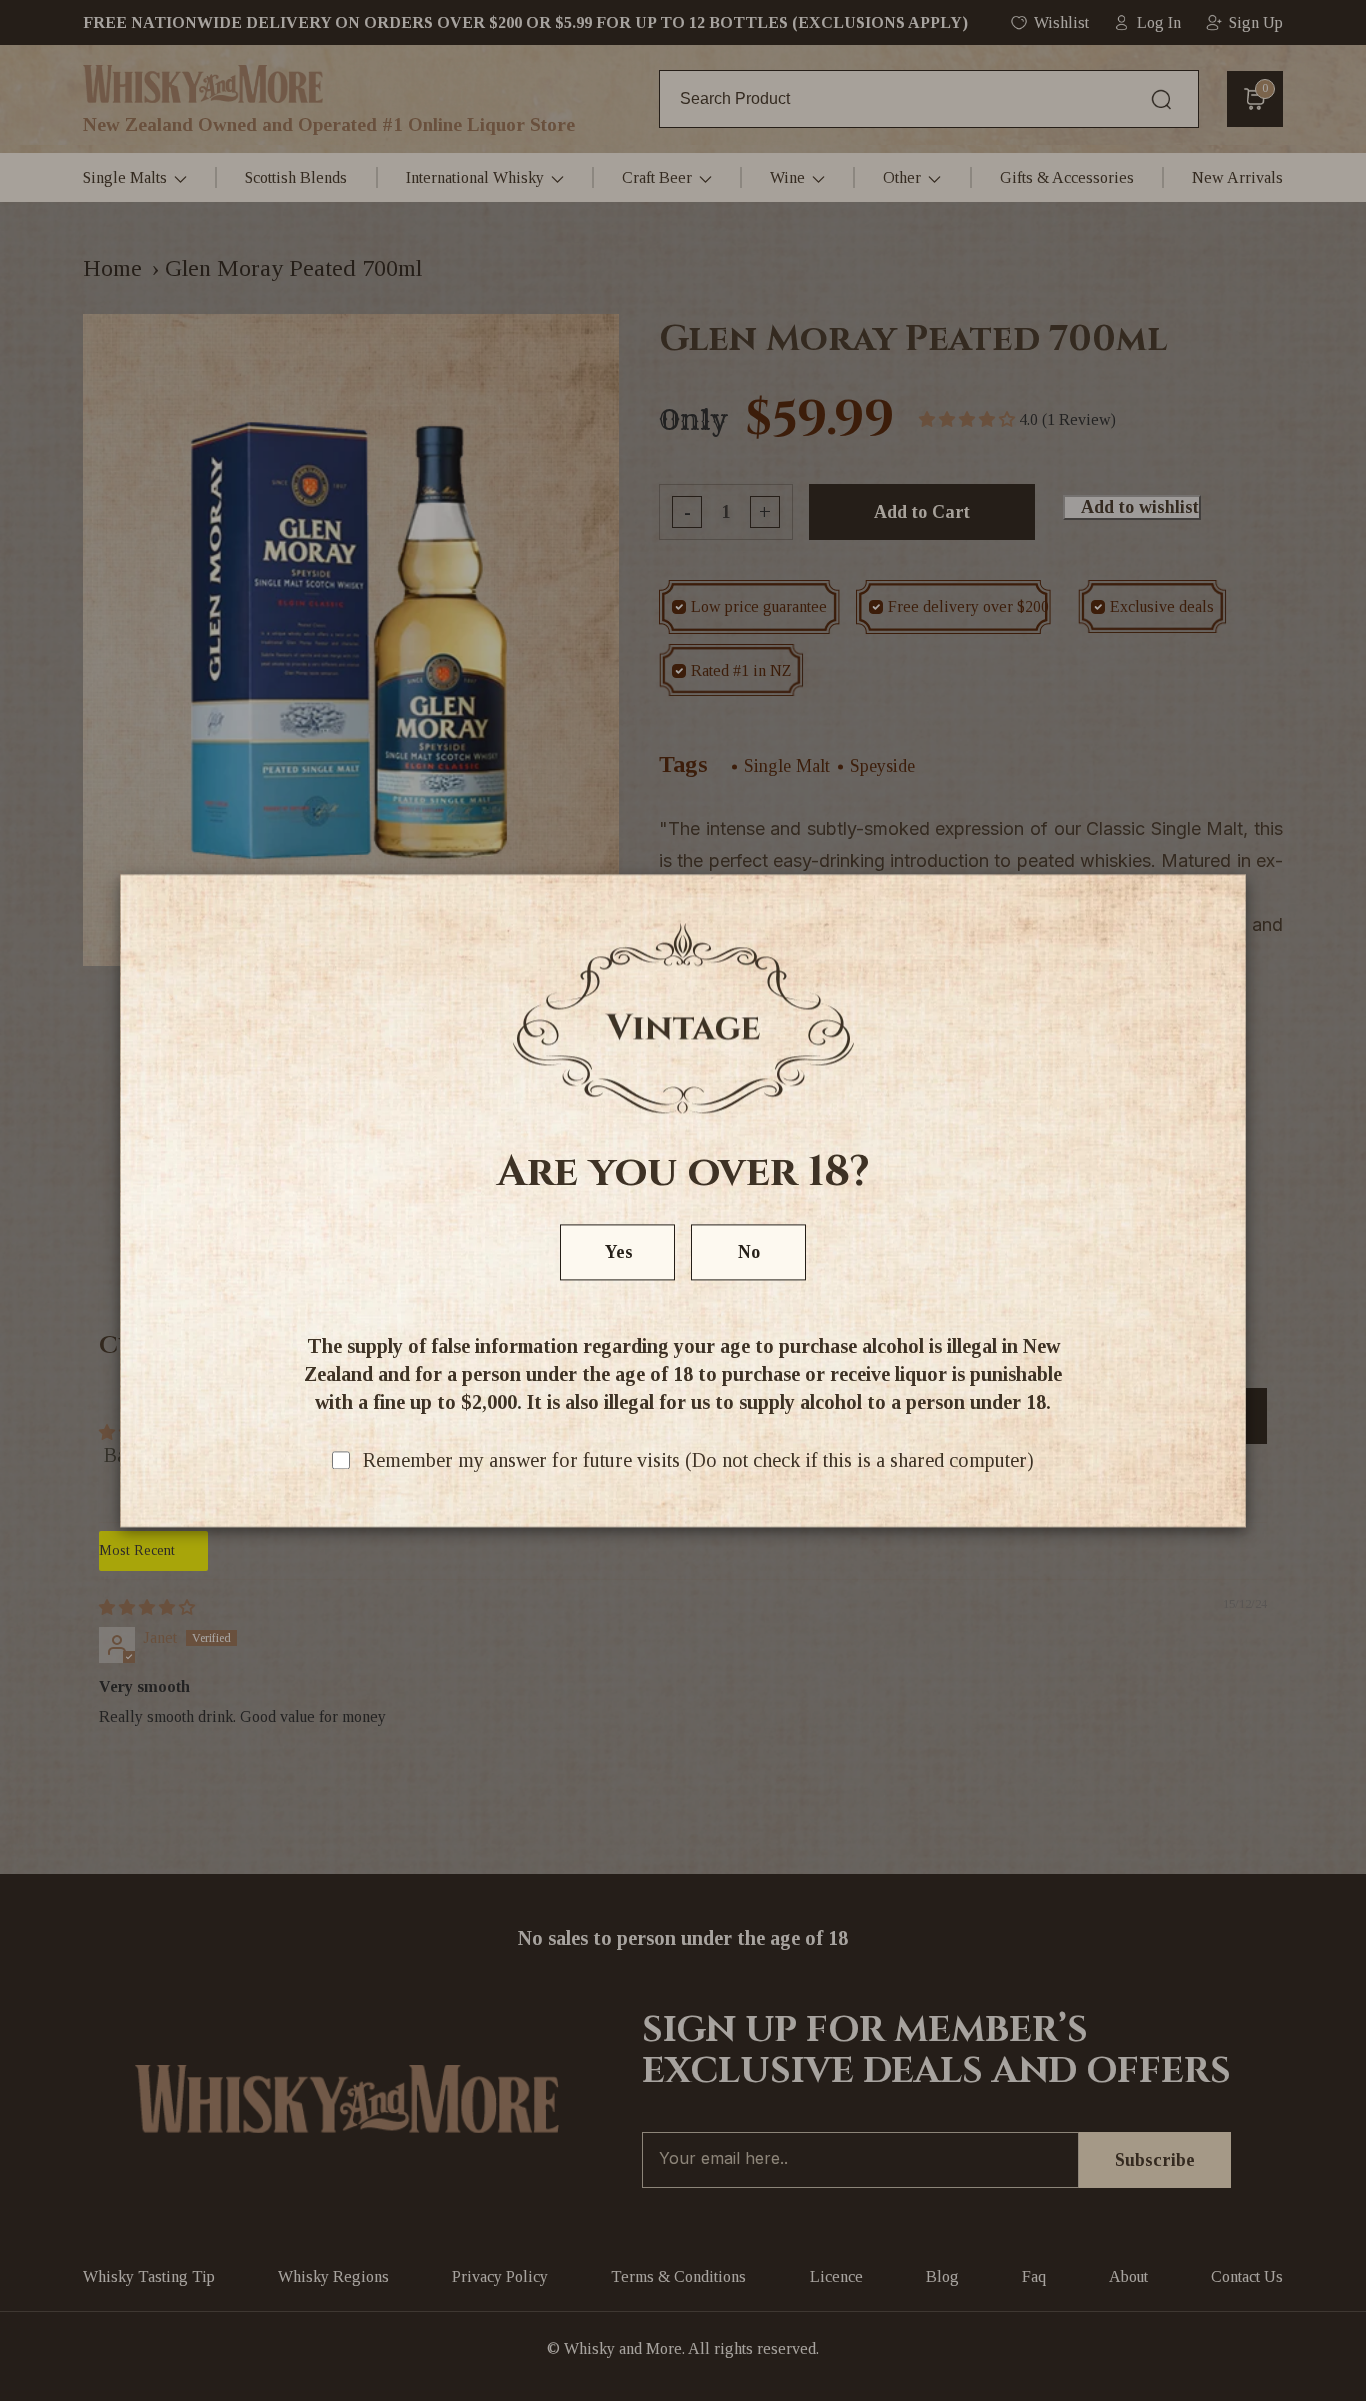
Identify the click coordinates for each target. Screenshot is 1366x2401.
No (749, 1252)
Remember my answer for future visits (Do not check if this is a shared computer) (698, 1460)
